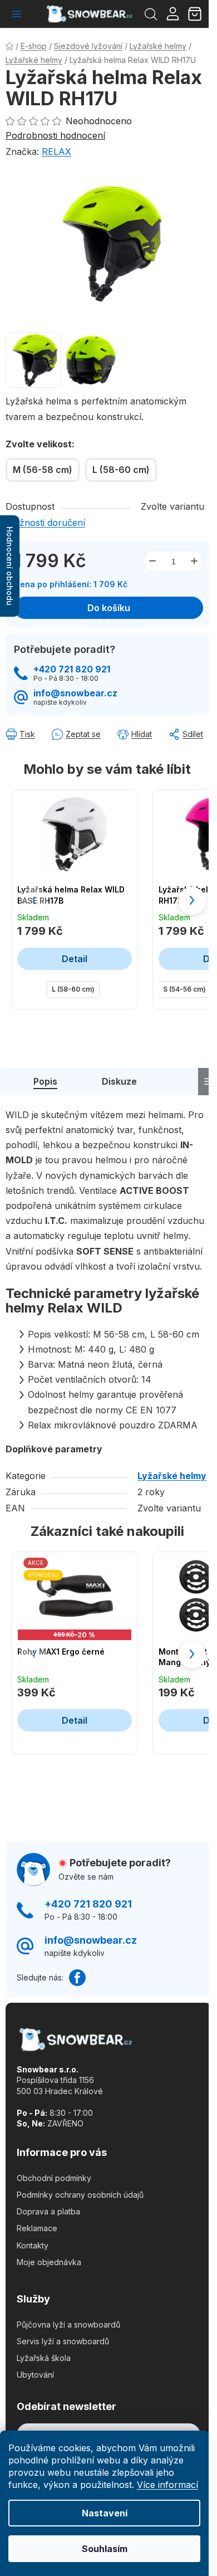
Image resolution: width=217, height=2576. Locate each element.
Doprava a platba (48, 2211)
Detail (75, 959)
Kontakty (33, 2245)
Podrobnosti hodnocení (55, 135)
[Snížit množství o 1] (152, 561)
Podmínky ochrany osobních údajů (80, 2195)
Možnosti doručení (45, 523)
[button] (192, 901)
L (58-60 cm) (73, 989)
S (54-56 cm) (184, 989)
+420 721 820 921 (72, 669)
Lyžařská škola (44, 2358)
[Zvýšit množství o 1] (194, 561)
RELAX (56, 152)
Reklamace (37, 2228)
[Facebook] (77, 1978)
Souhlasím (105, 2549)
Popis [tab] (45, 1081)
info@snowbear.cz (75, 693)
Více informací (167, 2485)
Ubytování (35, 2375)
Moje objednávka (49, 2262)
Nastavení (105, 2513)
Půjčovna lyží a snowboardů (68, 2324)
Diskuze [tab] (119, 1081)
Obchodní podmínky (54, 2178)
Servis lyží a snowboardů (63, 2341)
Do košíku (109, 608)
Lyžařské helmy (172, 1476)
